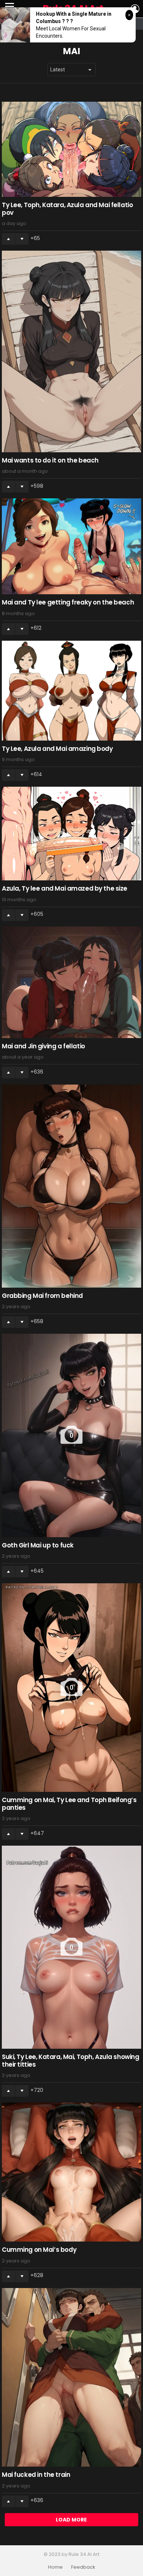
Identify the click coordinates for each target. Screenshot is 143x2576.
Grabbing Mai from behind (42, 1296)
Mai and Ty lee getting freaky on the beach (68, 602)
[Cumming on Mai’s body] (71, 2172)
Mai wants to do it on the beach (50, 460)
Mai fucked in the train (36, 2475)
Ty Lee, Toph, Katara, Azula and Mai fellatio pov (67, 209)
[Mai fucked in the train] (71, 2377)
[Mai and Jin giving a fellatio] (71, 982)
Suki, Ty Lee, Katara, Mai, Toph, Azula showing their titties (70, 2060)
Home (55, 2567)
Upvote (8, 239)
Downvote (22, 239)
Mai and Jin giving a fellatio (43, 1046)
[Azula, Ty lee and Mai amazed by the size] (71, 834)
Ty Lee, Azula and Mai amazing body (57, 749)
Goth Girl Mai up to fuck (38, 1545)
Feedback (83, 2567)
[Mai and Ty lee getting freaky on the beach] (71, 546)
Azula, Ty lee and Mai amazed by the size (65, 888)
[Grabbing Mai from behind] (71, 1186)
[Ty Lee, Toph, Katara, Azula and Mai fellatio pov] (71, 149)
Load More (71, 2520)
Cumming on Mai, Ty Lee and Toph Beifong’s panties (69, 1804)
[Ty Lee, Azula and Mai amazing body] (71, 691)
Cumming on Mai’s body (39, 2250)
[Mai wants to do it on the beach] (71, 351)
